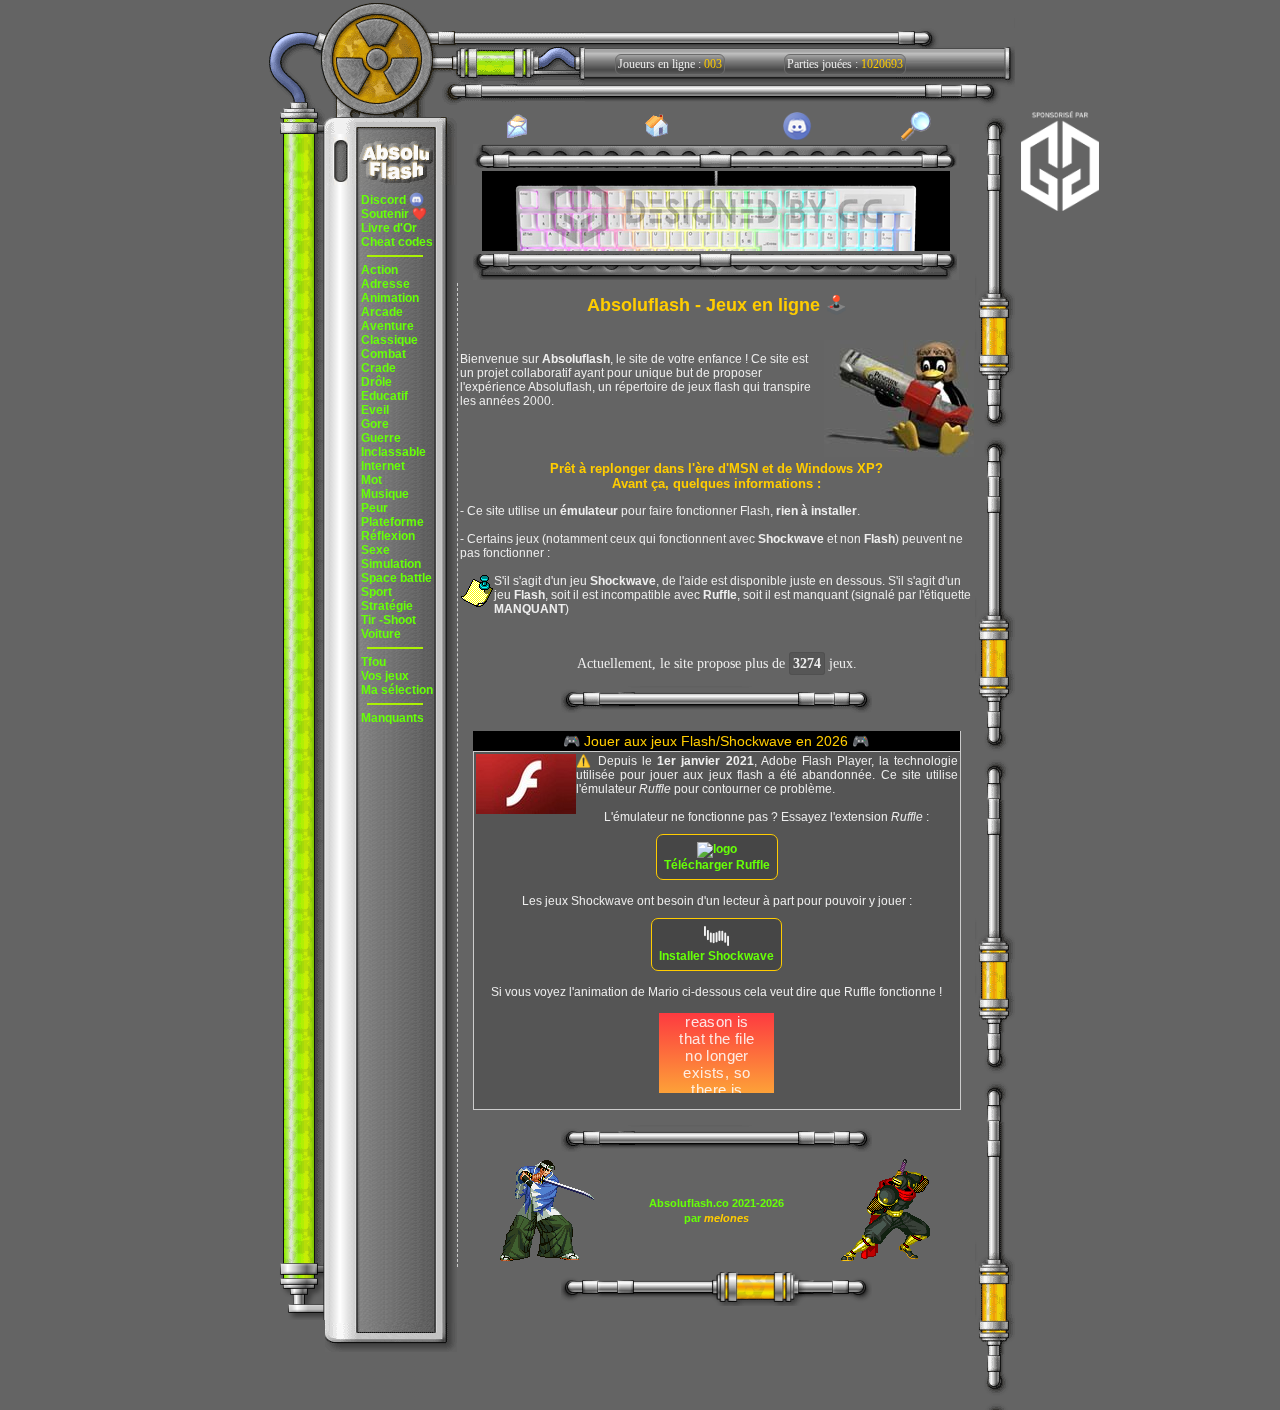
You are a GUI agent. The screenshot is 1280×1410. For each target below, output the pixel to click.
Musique (385, 494)
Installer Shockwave (716, 956)
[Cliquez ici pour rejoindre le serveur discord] (797, 137)
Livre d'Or (389, 228)
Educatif (384, 396)
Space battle (396, 578)
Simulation (391, 564)
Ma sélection (397, 690)
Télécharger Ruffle (717, 865)
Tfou (373, 662)
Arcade (382, 312)
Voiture (381, 634)
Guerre (381, 438)
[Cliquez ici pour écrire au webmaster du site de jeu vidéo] (517, 137)
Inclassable (393, 452)
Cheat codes (397, 242)
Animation (390, 298)
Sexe (375, 550)
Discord (385, 200)
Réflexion (388, 536)
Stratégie (387, 606)
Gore (375, 424)
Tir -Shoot (388, 620)
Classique (389, 340)
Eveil (375, 410)
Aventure (387, 326)
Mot (371, 480)
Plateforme (392, 522)
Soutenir (394, 214)
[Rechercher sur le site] (916, 137)
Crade (378, 368)
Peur (374, 508)
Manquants (392, 718)
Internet (383, 466)
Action (379, 270)
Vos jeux (385, 676)
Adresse (385, 284)
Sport (376, 592)
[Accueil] (657, 136)
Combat (383, 354)
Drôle (376, 382)
